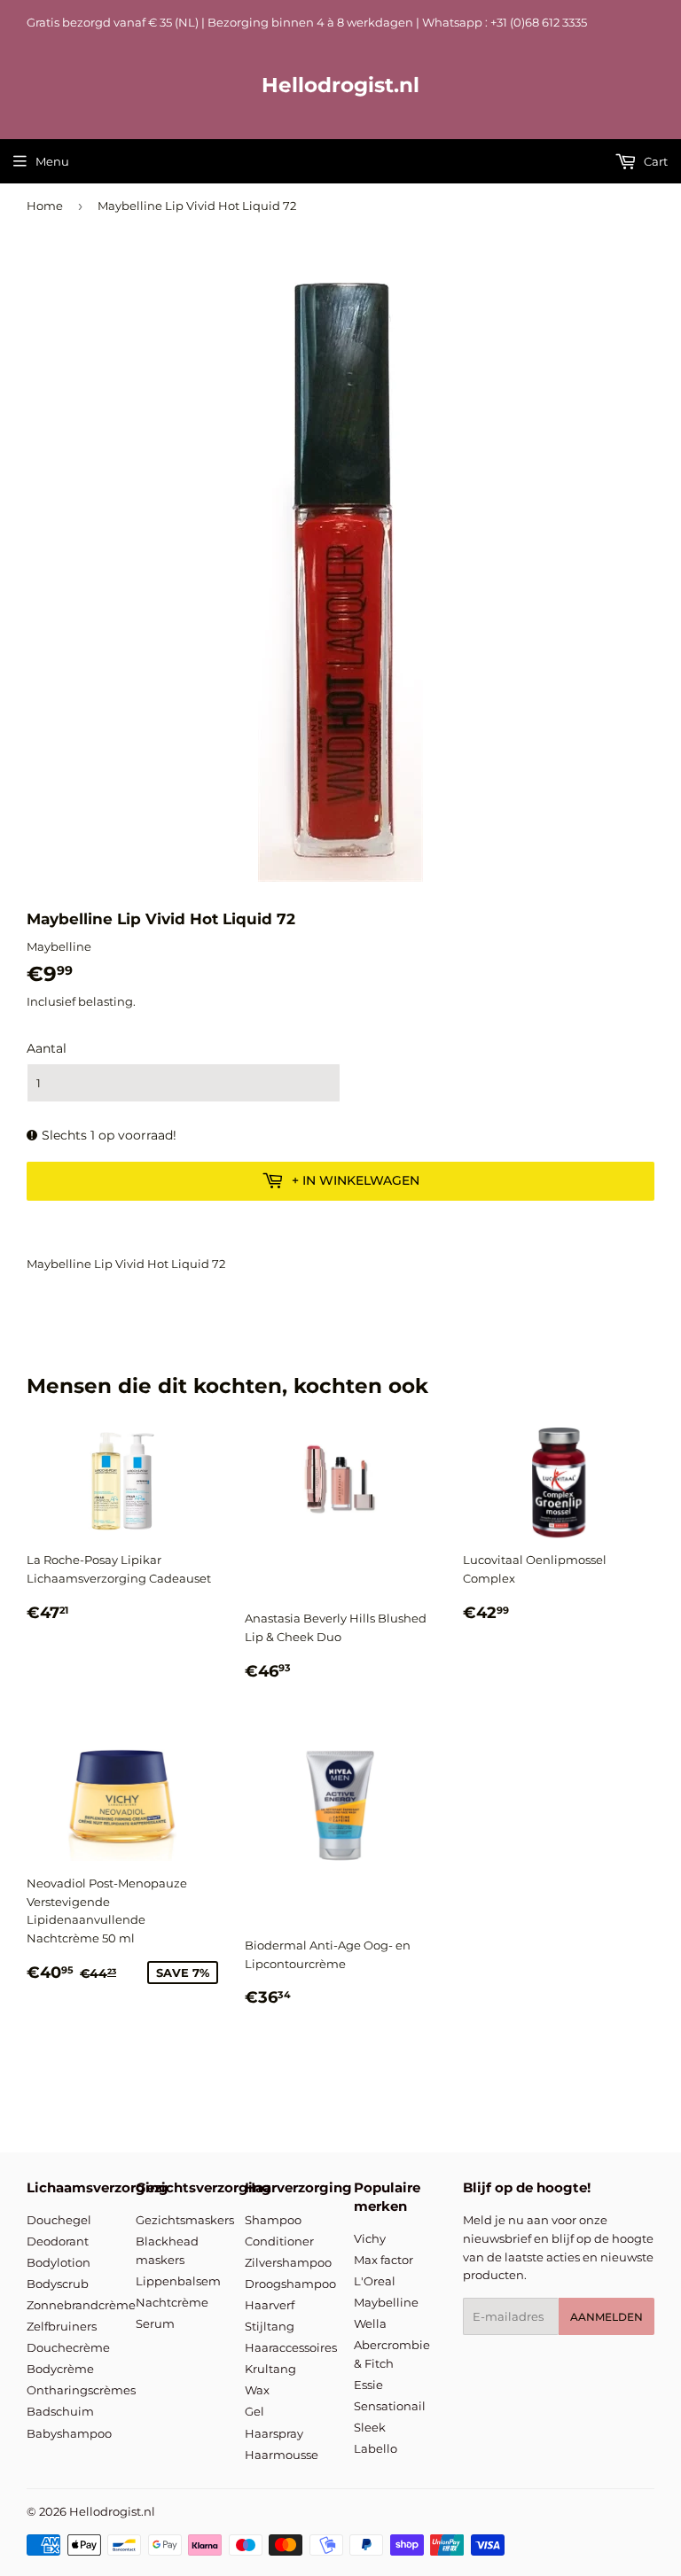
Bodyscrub (58, 2284)
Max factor (384, 2260)
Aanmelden (607, 2317)
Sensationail (390, 2406)
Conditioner (279, 2241)
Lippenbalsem (178, 2281)
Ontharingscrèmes (81, 2390)
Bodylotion (59, 2262)
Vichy (370, 2238)
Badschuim (60, 2411)
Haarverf (270, 2305)
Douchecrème (68, 2347)
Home (45, 206)
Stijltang (270, 2326)
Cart (654, 161)
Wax (257, 2390)
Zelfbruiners (62, 2326)
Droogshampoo (290, 2284)
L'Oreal (375, 2281)
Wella (370, 2323)
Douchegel (59, 2220)
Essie (368, 2385)
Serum (155, 2323)
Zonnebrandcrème (81, 2305)
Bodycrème (60, 2369)
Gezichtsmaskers (185, 2220)
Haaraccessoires (291, 2347)
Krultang (270, 2369)
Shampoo (273, 2220)
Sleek (370, 2427)
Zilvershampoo (288, 2262)
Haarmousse (282, 2455)
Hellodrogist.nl (340, 85)
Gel (254, 2411)
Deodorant (58, 2241)
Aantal (47, 1048)
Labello (376, 2448)
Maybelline (386, 2302)
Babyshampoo (69, 2433)
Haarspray (274, 2433)
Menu (52, 161)
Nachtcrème (172, 2302)
